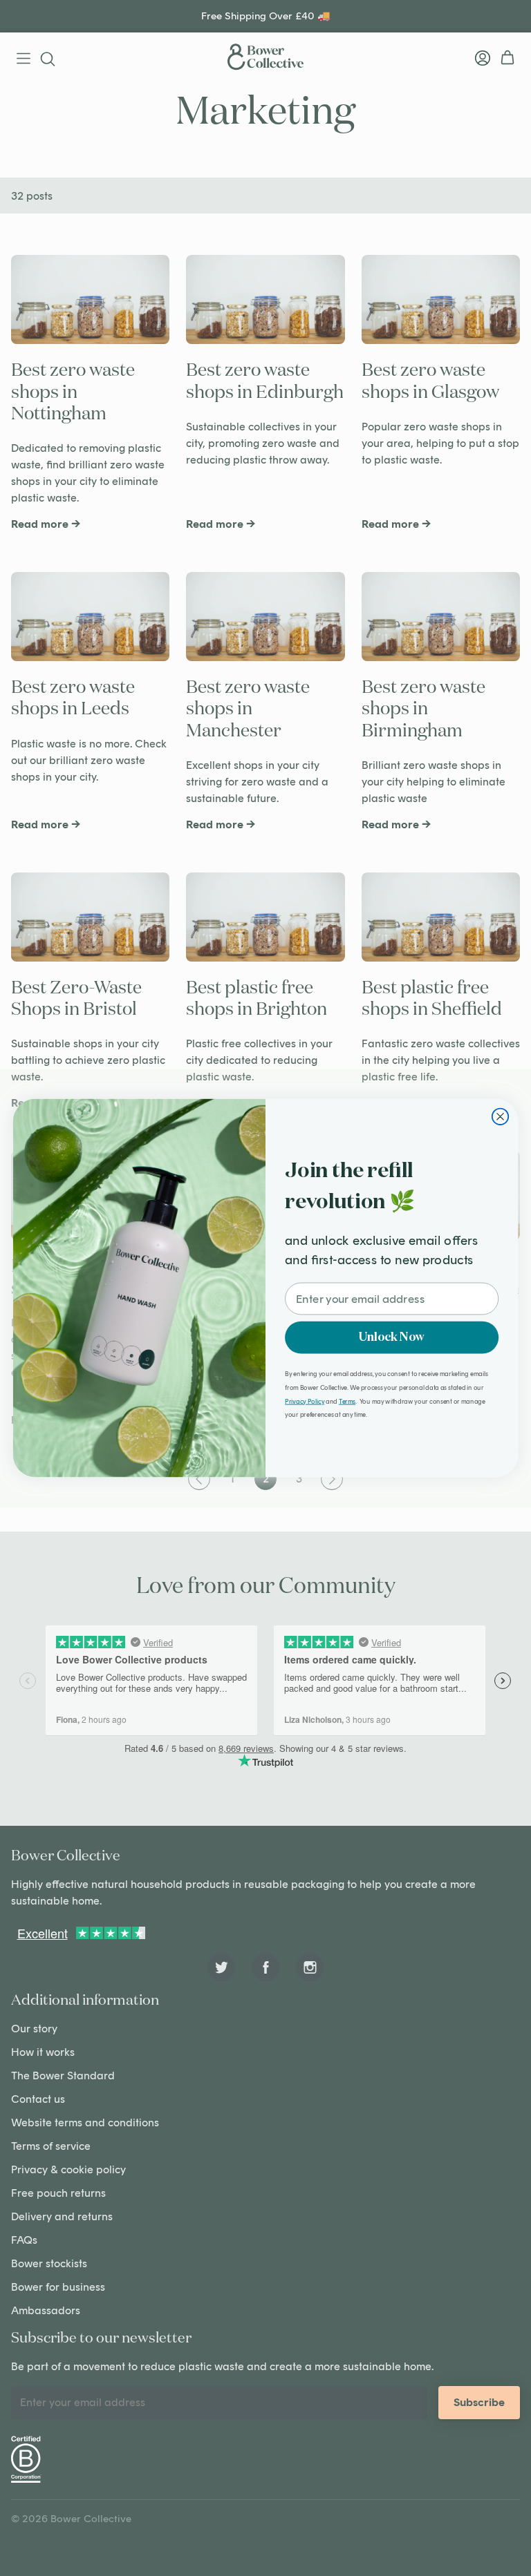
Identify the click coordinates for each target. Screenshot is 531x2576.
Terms (347, 1401)
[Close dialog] (500, 1117)
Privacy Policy (305, 1401)
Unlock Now (392, 1337)
